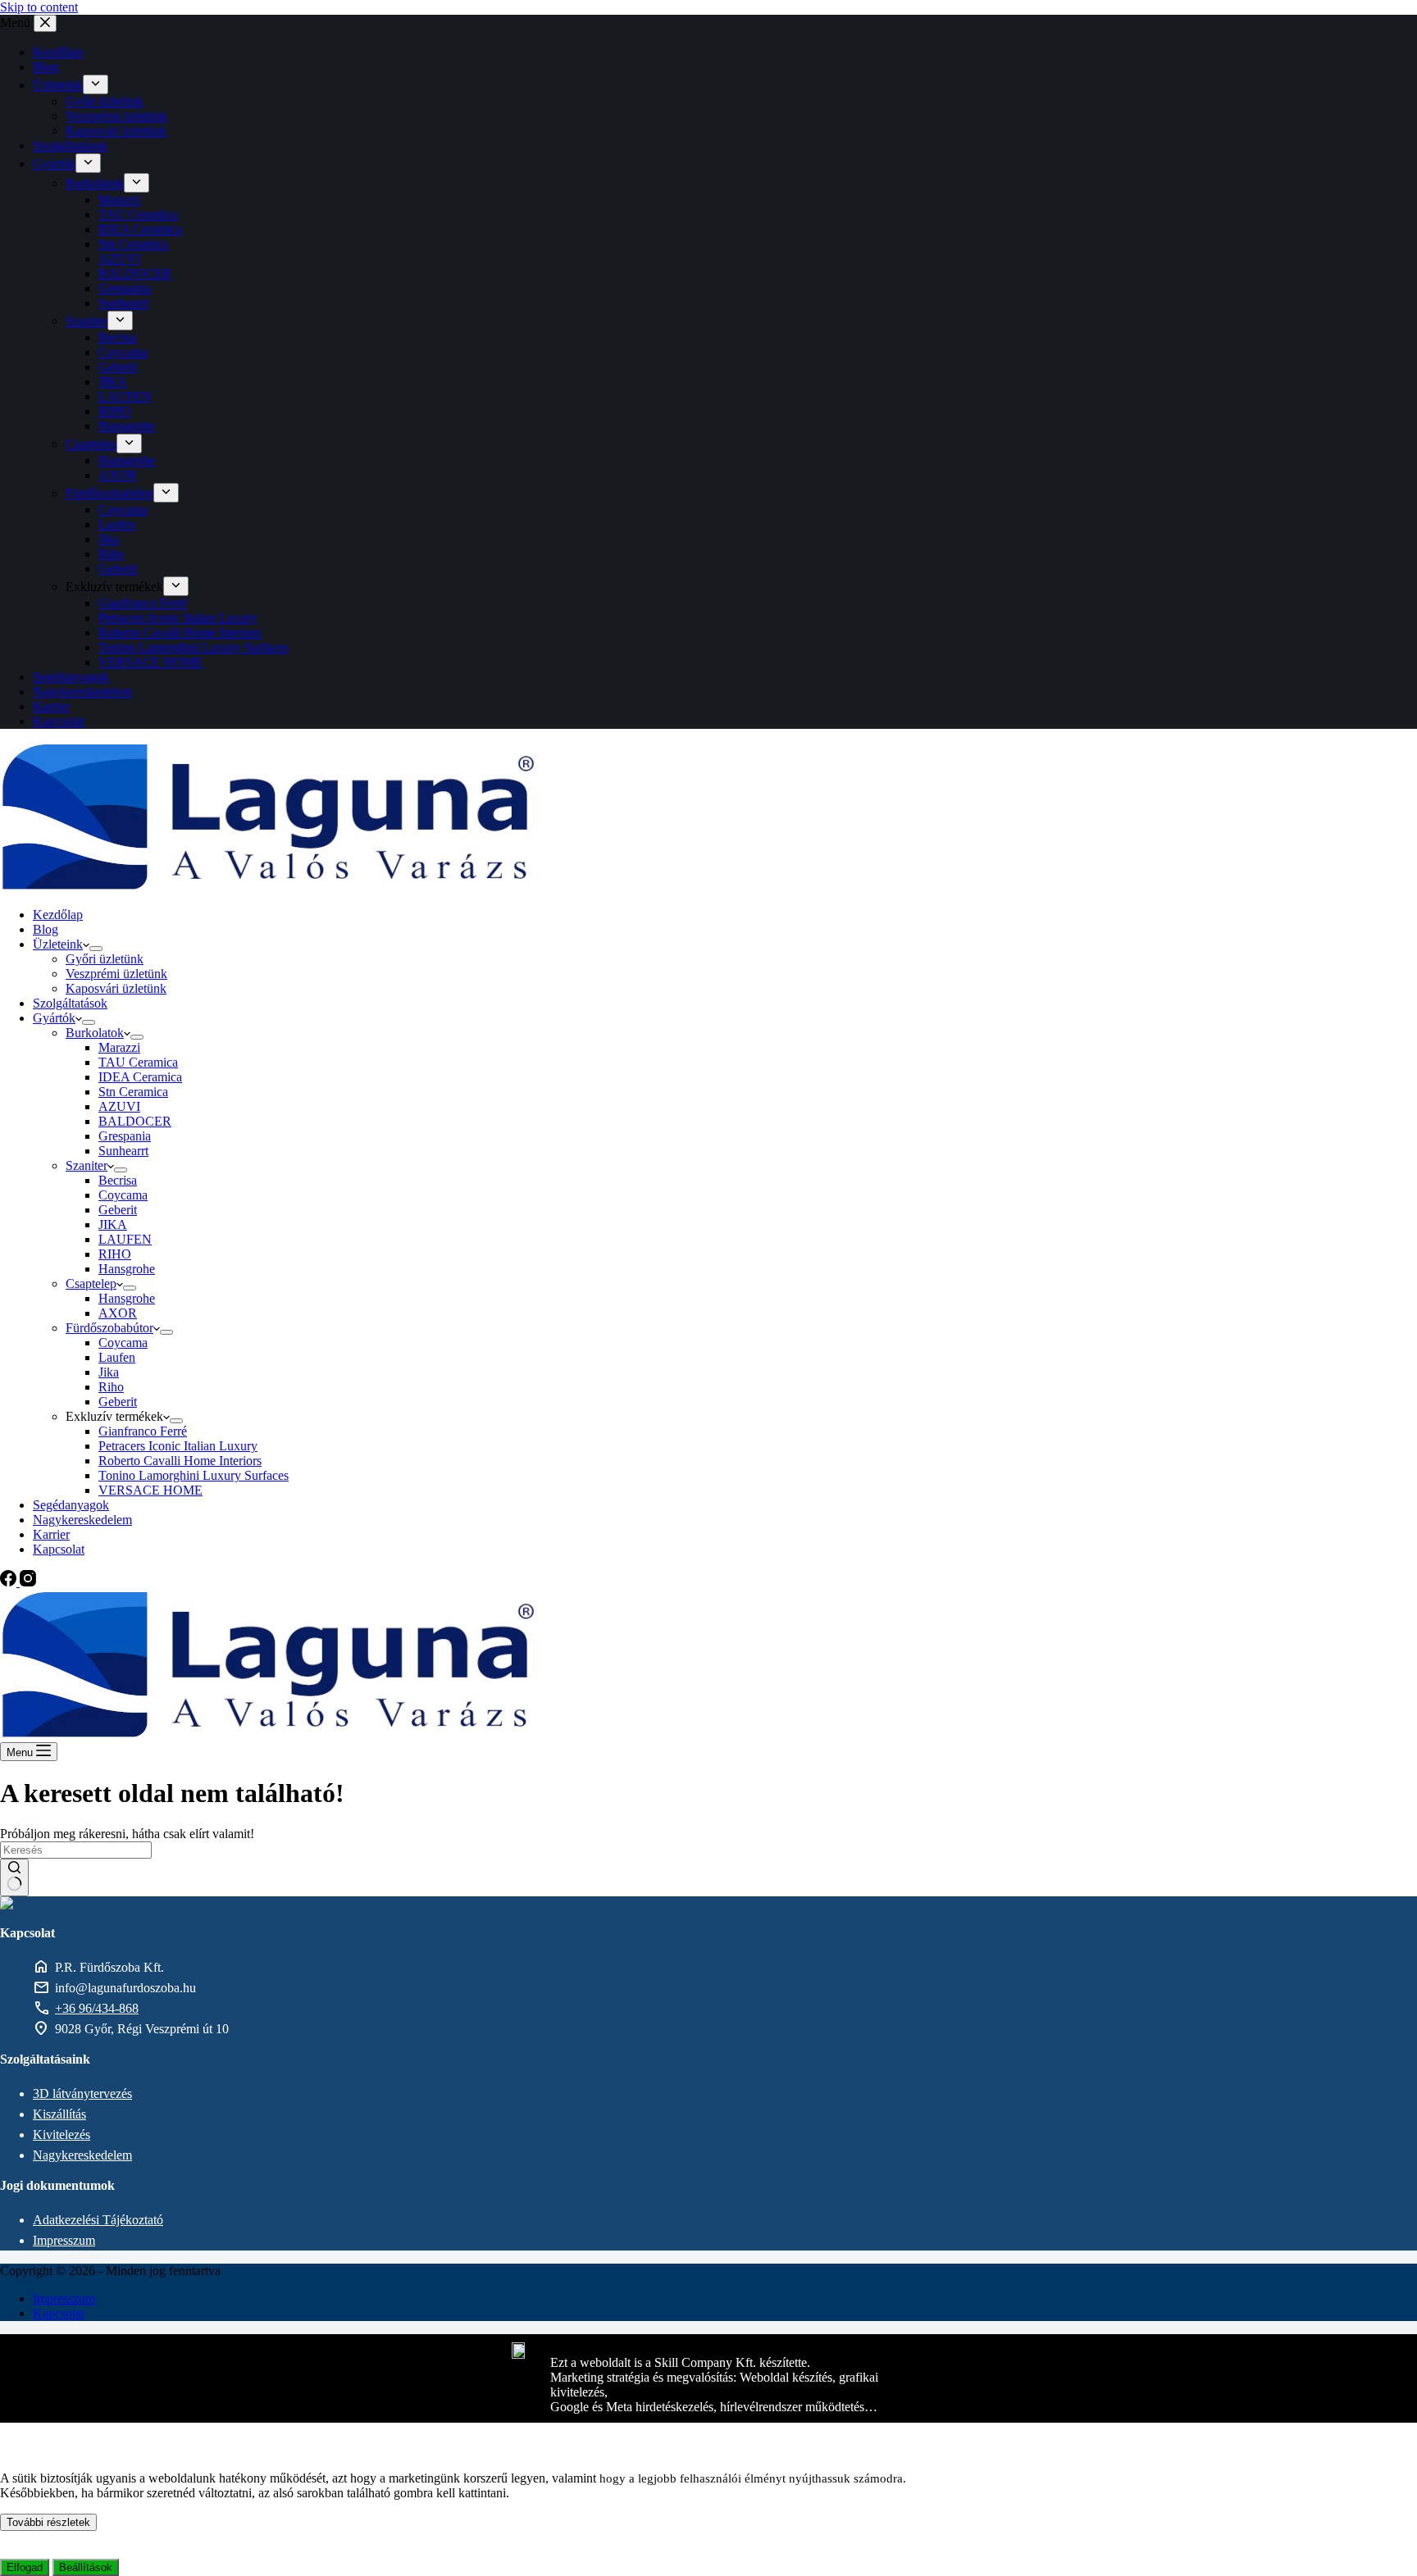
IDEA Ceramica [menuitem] (140, 229)
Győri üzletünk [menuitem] (105, 101)
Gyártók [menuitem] (54, 164)
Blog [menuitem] (46, 67)
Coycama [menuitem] (123, 352)
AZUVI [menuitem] (119, 259)
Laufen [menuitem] (117, 524)
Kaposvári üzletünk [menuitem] (116, 131)
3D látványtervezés (82, 2094)
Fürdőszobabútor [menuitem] (109, 493)
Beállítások (86, 2567)
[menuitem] (96, 84)
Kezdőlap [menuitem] (58, 52)
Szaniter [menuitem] (87, 321)
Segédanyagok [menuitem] (71, 677)
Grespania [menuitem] (125, 288)
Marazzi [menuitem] (119, 200)
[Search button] (14, 1877)
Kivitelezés (62, 2135)
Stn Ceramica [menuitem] (133, 244)
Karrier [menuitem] (51, 706)
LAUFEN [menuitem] (125, 396)
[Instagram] (28, 1582)
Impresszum (64, 2240)
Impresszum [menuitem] (64, 2298)
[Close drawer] (45, 23)
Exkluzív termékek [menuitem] (114, 587)
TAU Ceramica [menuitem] (138, 214)
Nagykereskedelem (82, 2155)
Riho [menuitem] (111, 554)
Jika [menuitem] (109, 539)
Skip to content (39, 7)
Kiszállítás (59, 2114)
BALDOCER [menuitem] (135, 273)
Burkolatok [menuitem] (95, 183)
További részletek (48, 2522)
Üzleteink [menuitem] (58, 85)
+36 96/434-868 (97, 2008)
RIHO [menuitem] (115, 411)
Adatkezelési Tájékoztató (98, 2220)
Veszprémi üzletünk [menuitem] (116, 116)
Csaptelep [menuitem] (91, 444)
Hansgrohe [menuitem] (127, 426)
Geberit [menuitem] (118, 367)
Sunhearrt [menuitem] (123, 303)
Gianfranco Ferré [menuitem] (143, 603)
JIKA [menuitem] (113, 382)
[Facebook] (10, 1582)
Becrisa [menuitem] (118, 337)
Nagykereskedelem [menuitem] (82, 692)
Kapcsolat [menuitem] (59, 721)
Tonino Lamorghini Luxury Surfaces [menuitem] (194, 647)
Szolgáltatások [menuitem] (70, 146)
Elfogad (25, 2567)
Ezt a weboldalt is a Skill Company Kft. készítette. (680, 2362)
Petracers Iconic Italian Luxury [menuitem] (178, 618)
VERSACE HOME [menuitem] (150, 662)
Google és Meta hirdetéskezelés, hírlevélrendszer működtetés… (714, 2407)
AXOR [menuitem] (118, 475)
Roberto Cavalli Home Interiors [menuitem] (180, 633)
